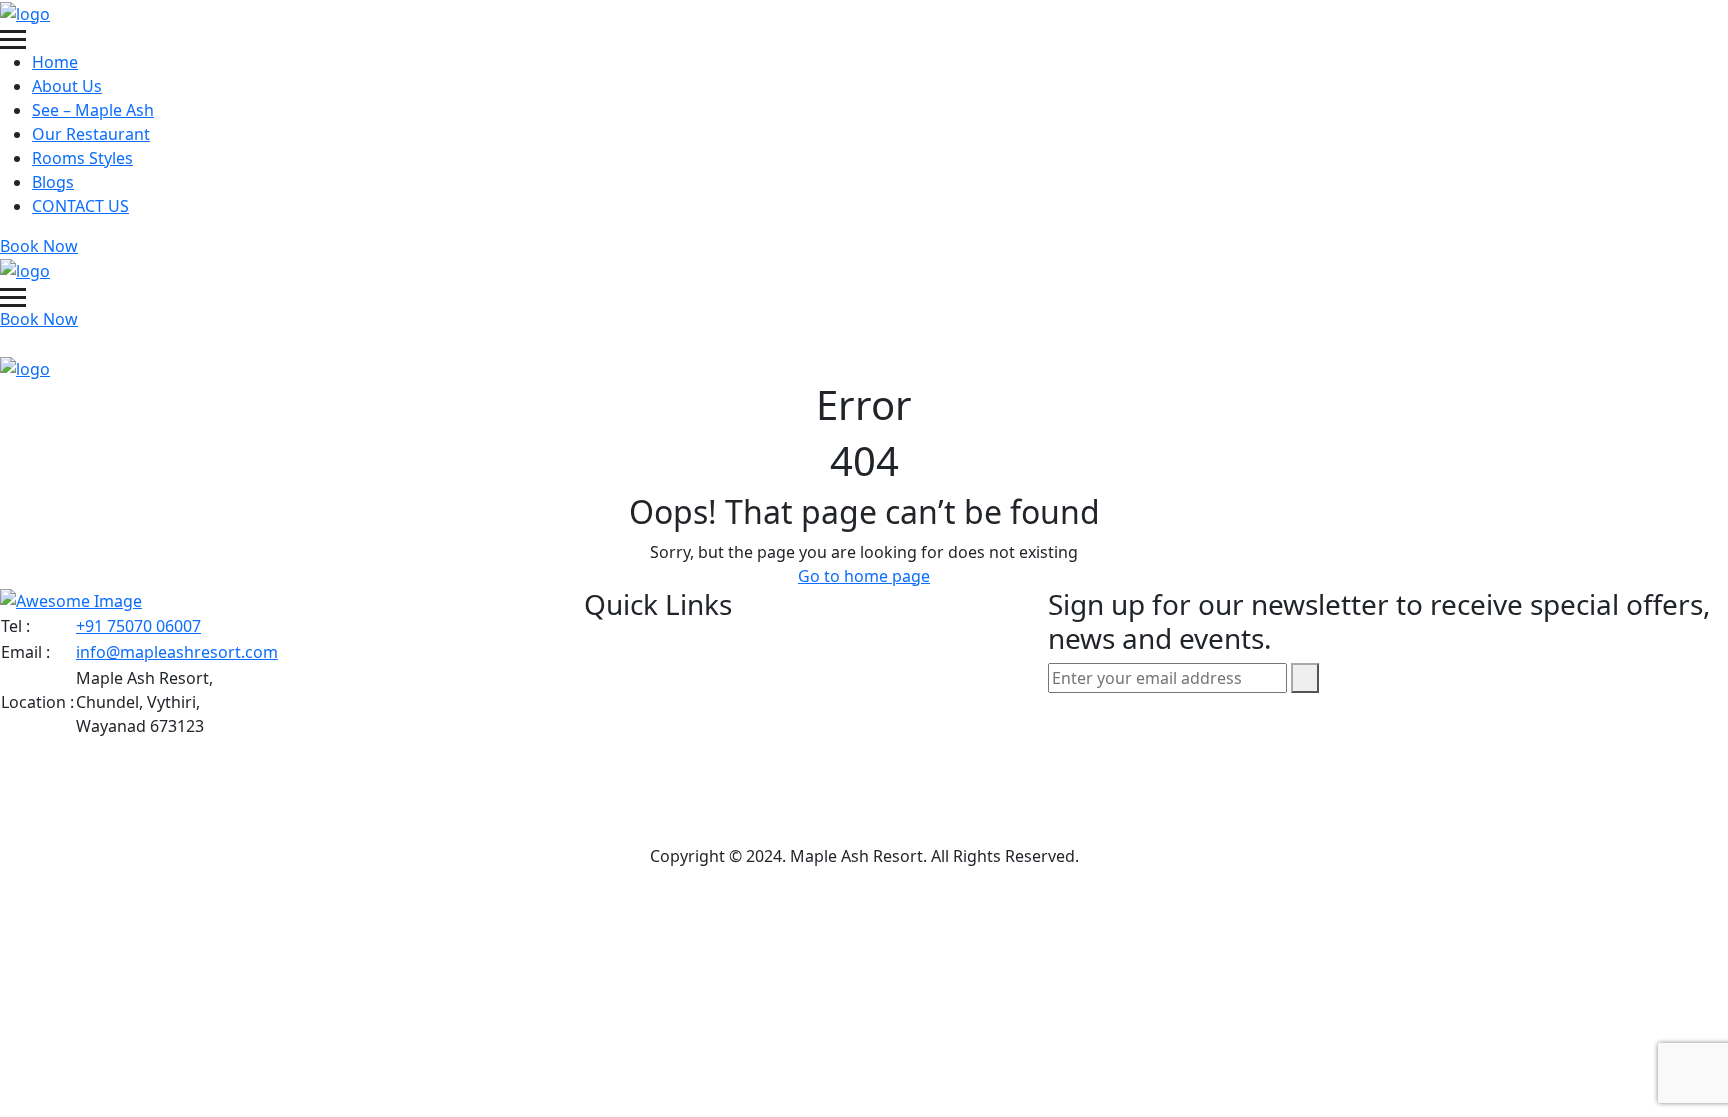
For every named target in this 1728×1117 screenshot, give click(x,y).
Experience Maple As (704, 814)
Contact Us (662, 771)
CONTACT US (80, 206)
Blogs (53, 182)
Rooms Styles (82, 158)
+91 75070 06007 (138, 626)
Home (55, 62)
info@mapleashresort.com (177, 652)
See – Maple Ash (93, 110)
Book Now (39, 246)
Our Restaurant (91, 134)
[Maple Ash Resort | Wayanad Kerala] (25, 12)
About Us (67, 86)
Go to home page (864, 576)
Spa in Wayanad (683, 728)
